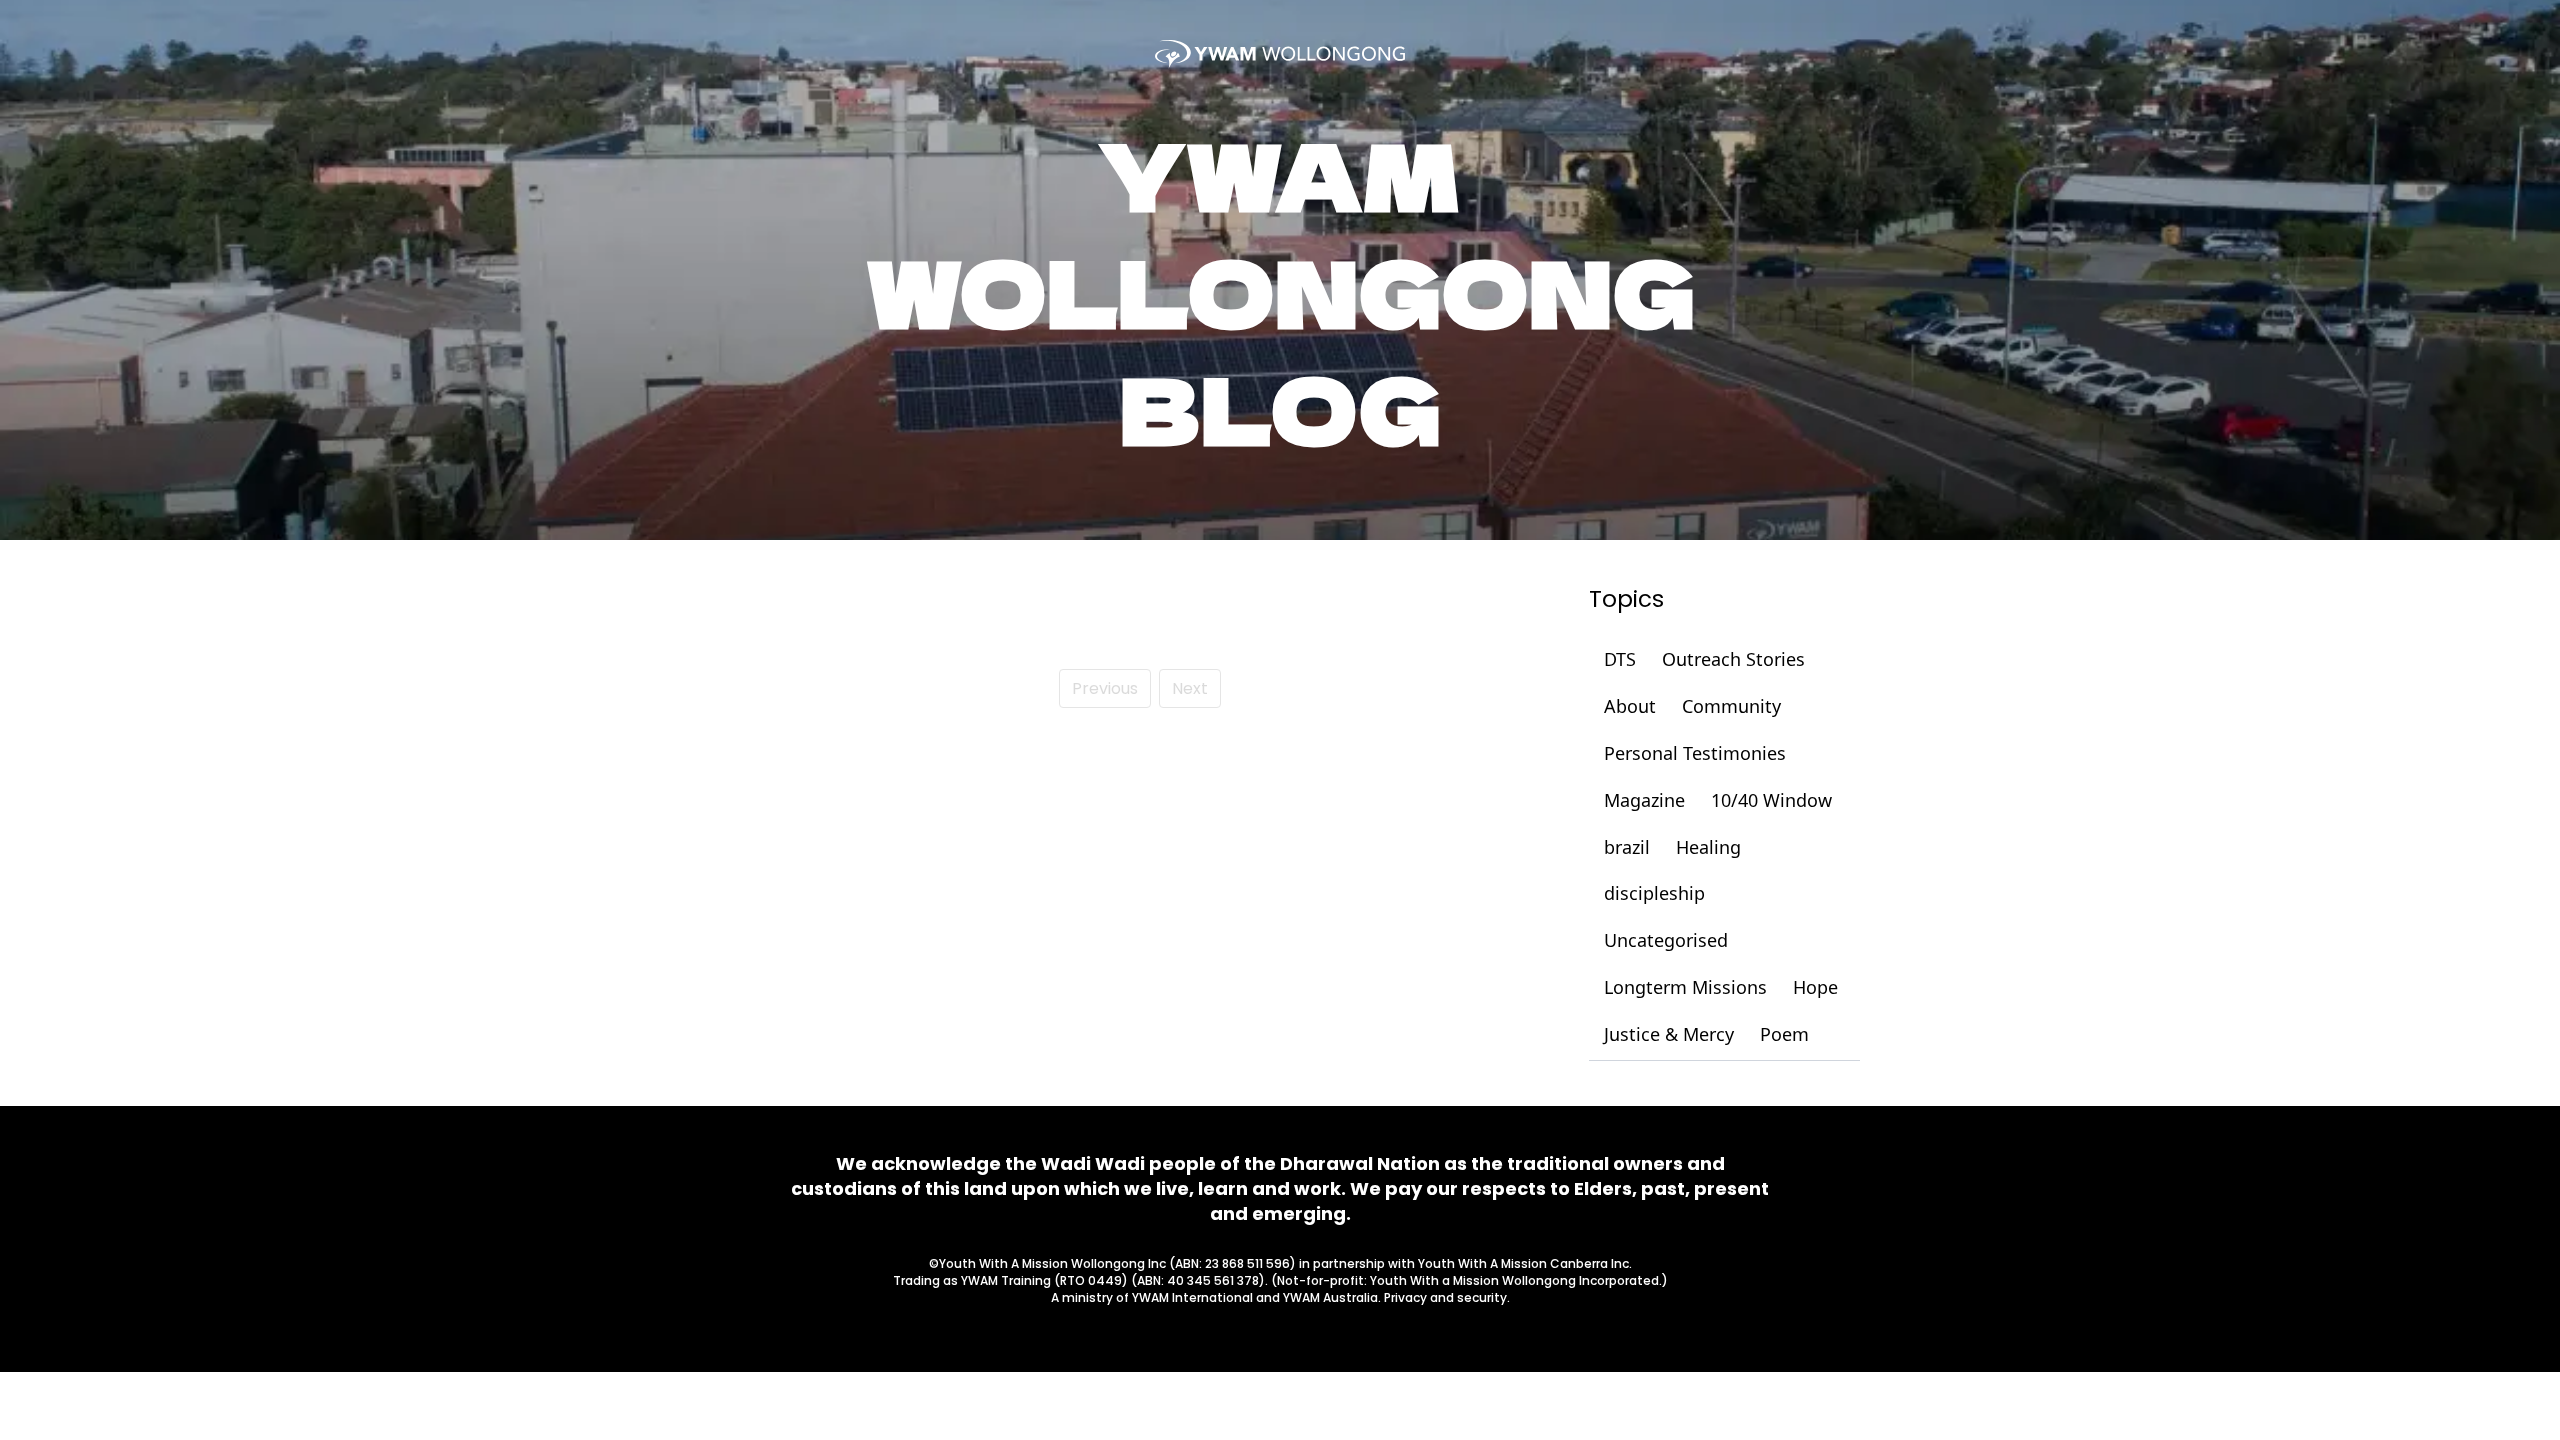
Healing (1708, 847)
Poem (1784, 1034)
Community (1731, 706)
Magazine (1644, 800)
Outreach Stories (1733, 659)
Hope (1815, 987)
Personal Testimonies (1695, 753)
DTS (1620, 659)
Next (1190, 688)
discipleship (1654, 893)
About (1630, 706)
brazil (1627, 847)
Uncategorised (1666, 940)
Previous (1105, 688)
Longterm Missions (1685, 987)
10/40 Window (1771, 800)
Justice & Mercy (1669, 1034)
